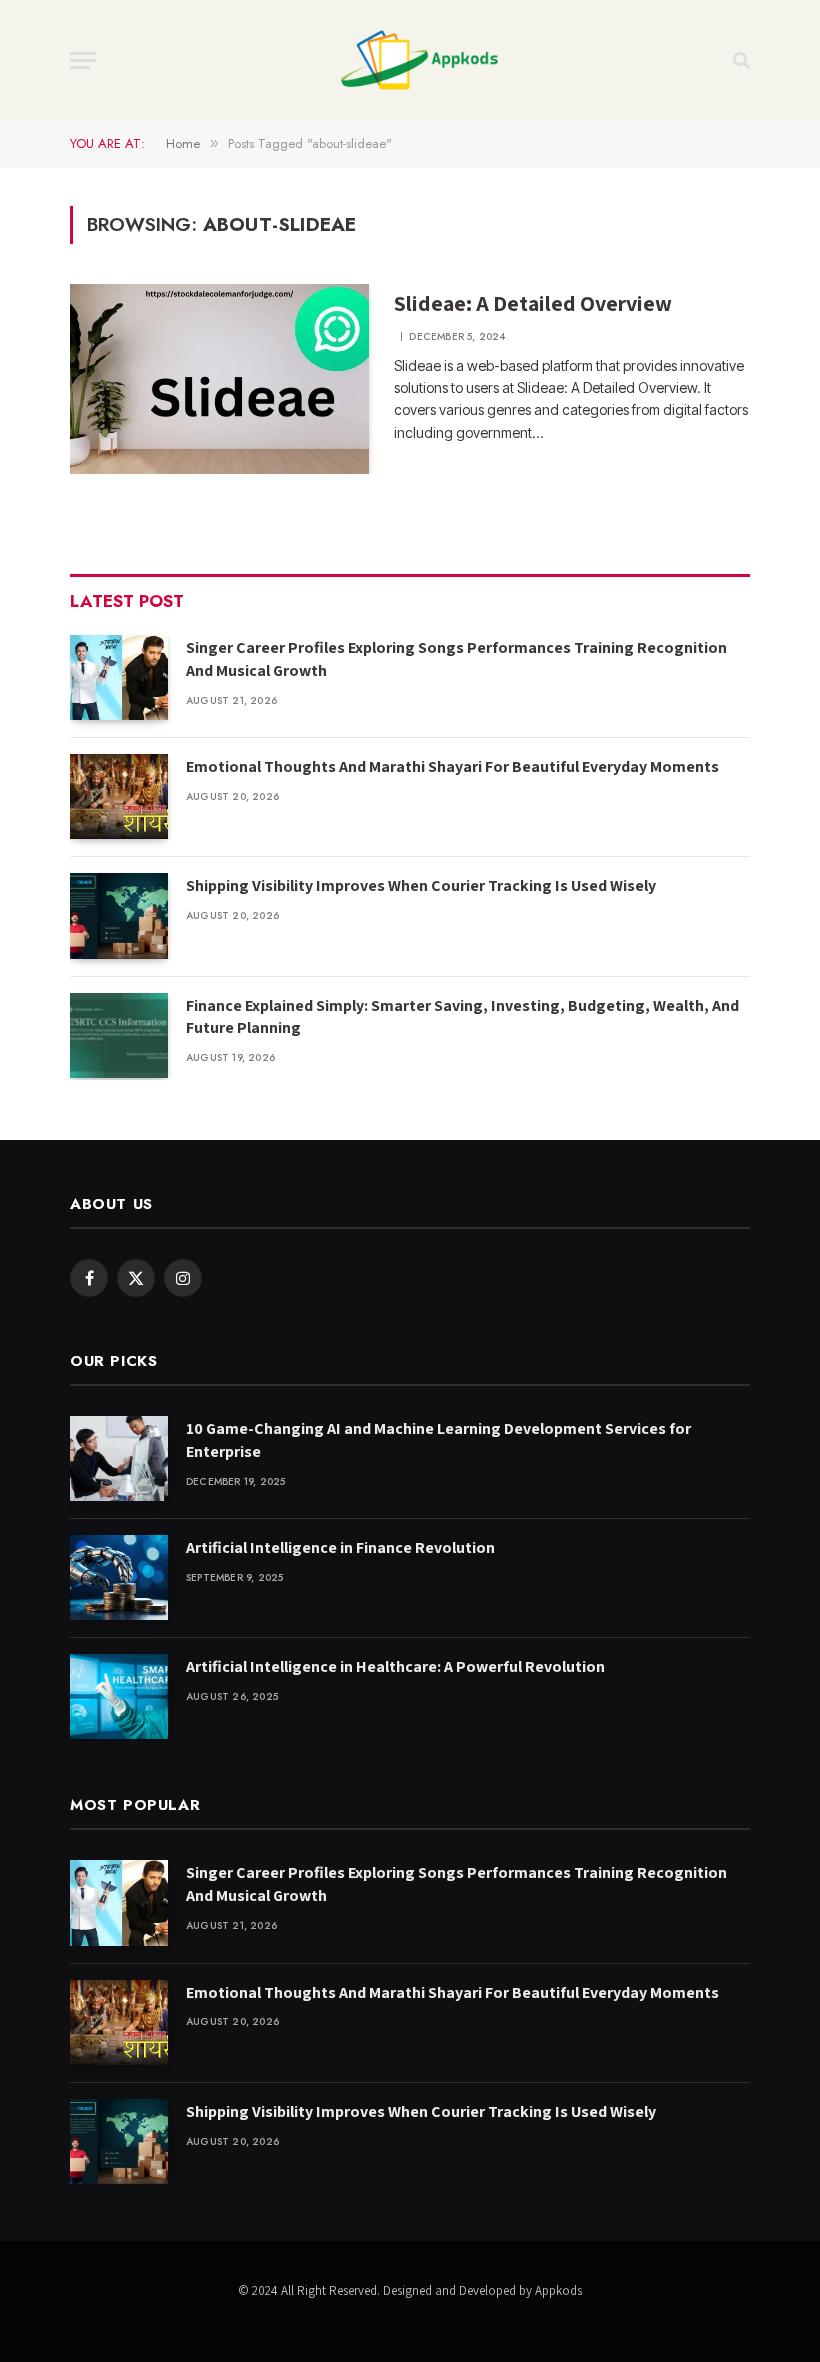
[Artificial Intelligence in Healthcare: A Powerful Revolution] (119, 1696)
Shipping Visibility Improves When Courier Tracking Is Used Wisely (421, 885)
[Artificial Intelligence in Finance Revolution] (119, 1577)
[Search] (739, 60)
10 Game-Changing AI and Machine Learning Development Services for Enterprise (438, 1440)
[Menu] (83, 60)
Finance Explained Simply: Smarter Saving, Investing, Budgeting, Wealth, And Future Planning (462, 1017)
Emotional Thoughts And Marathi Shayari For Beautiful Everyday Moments (452, 766)
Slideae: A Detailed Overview (533, 303)
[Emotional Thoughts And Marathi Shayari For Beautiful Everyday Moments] (119, 796)
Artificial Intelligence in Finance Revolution (340, 1547)
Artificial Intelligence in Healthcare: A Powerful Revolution (395, 1666)
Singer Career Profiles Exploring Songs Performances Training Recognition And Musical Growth (456, 659)
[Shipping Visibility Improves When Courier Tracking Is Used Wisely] (119, 915)
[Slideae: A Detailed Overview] (219, 379)
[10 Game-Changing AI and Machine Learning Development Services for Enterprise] (119, 1458)
